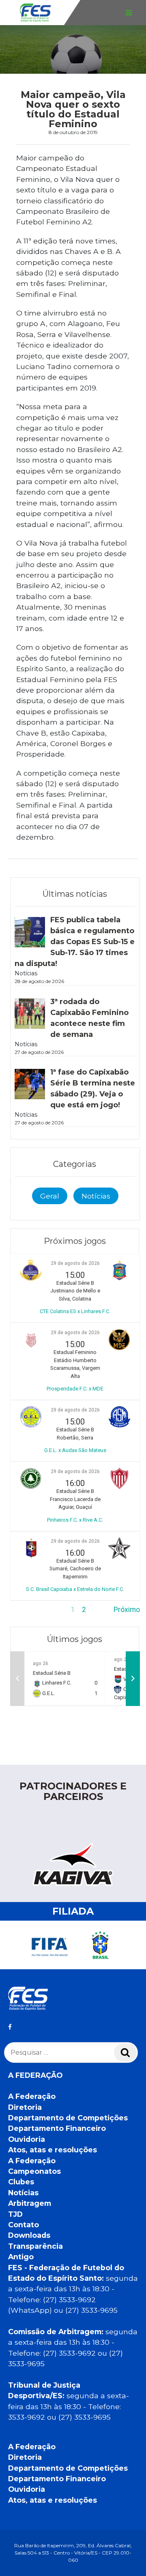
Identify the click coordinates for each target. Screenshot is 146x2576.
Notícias (96, 1196)
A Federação (32, 2096)
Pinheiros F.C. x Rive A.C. (75, 1520)
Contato (24, 2225)
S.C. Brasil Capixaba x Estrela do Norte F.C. (75, 1589)
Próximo (127, 1610)
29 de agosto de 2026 (75, 1263)
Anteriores (27, 1610)
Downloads (29, 2235)
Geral (50, 1196)
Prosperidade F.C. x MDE (75, 1389)
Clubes (21, 2182)
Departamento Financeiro (57, 2128)
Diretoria (25, 2107)
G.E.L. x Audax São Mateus (75, 1450)
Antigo (21, 2257)
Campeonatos (34, 2171)
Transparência (35, 2246)
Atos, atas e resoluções (53, 2150)
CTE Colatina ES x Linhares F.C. (75, 1311)
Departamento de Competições (68, 2118)
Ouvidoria (27, 2139)
